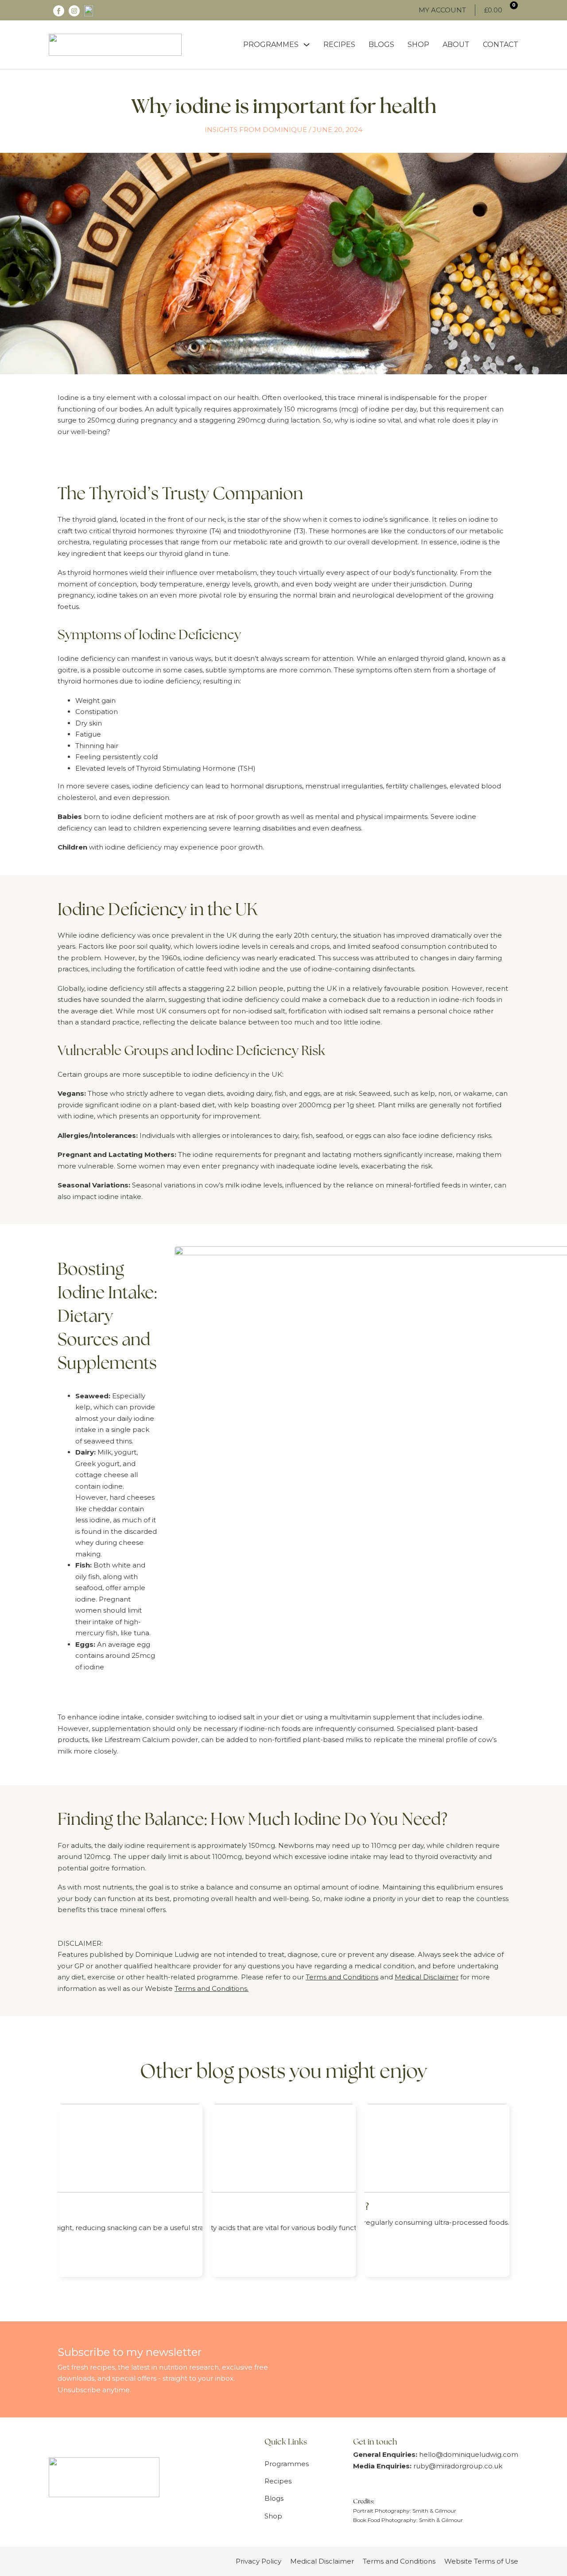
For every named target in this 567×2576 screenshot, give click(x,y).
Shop (418, 45)
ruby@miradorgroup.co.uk (458, 2466)
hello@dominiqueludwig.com (469, 2454)
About (456, 45)
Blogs (381, 45)
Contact (501, 45)
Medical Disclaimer (427, 1977)
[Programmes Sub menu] (307, 45)
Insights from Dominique (256, 130)
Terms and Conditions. (212, 1988)
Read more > (94, 2248)
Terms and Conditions (342, 1977)
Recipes (339, 45)
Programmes (271, 45)
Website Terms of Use (481, 2561)
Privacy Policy (258, 2561)
